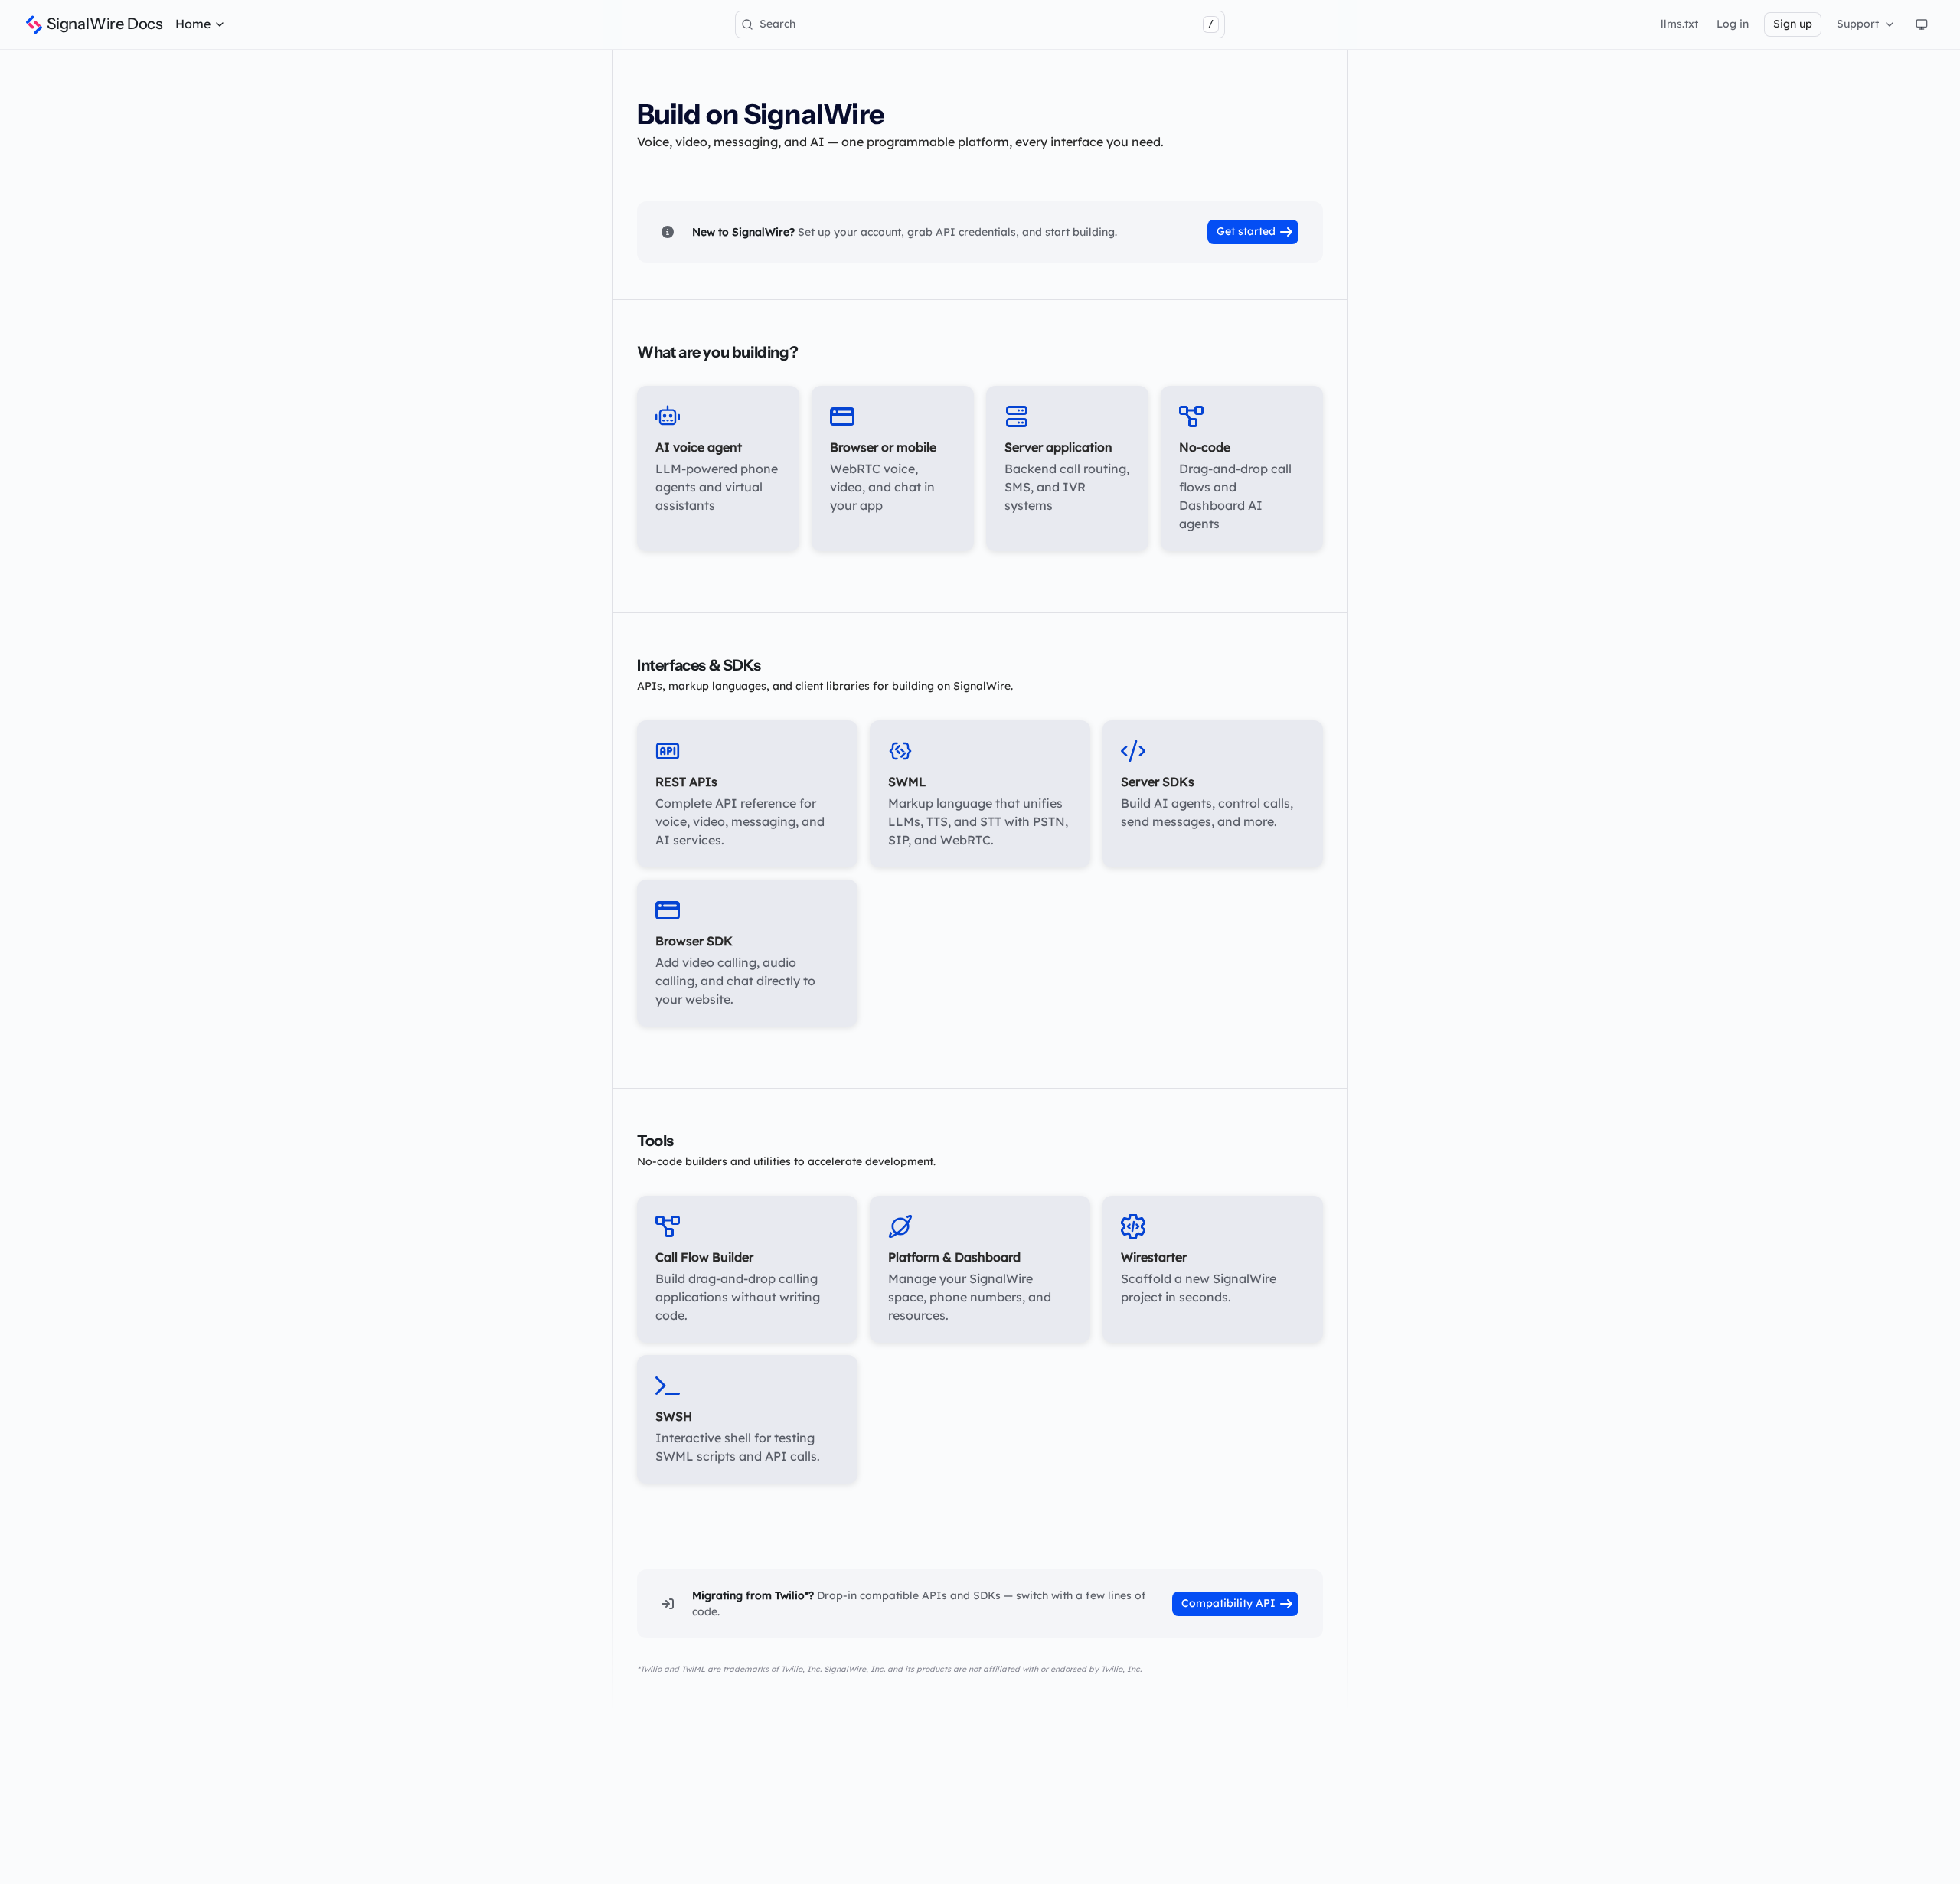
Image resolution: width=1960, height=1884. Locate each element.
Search (987, 24)
